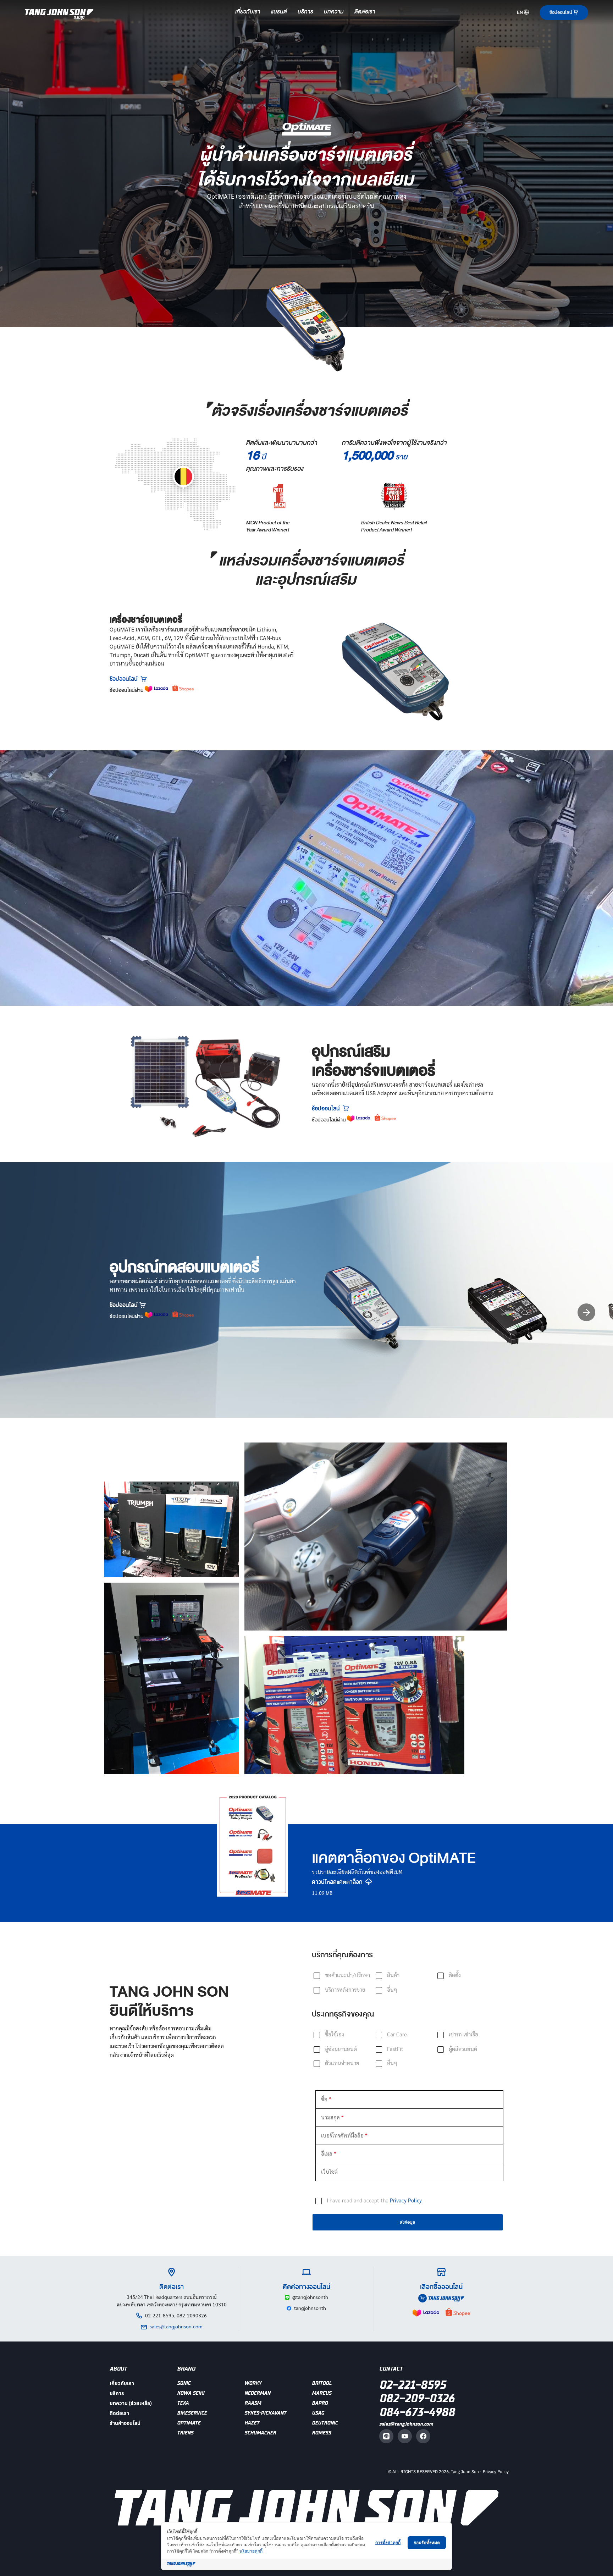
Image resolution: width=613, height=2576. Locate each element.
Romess (321, 2433)
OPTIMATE (189, 2423)
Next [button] (586, 1312)
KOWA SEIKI (191, 2393)
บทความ (334, 12)
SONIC (184, 2383)
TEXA (183, 2403)
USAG (318, 2413)
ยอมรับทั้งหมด (427, 2542)
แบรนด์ (279, 12)
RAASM (253, 2403)
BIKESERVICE (192, 2413)
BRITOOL (322, 2383)
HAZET (252, 2423)
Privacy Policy (496, 2472)
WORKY (253, 2383)
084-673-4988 (417, 2412)
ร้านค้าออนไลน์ (125, 2423)
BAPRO (320, 2403)
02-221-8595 (412, 2385)
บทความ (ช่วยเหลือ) (131, 2403)
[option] (378, 1312)
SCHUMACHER (260, 2433)
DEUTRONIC (325, 2423)
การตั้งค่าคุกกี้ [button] (388, 2542)
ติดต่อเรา (365, 12)
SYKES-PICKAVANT (265, 2413)
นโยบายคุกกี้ (251, 2551)
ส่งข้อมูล (408, 2222)
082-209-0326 (417, 2399)
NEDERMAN (257, 2393)
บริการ (305, 12)
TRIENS (185, 2433)
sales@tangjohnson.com (406, 2424)
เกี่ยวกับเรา (248, 12)
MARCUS (322, 2393)
